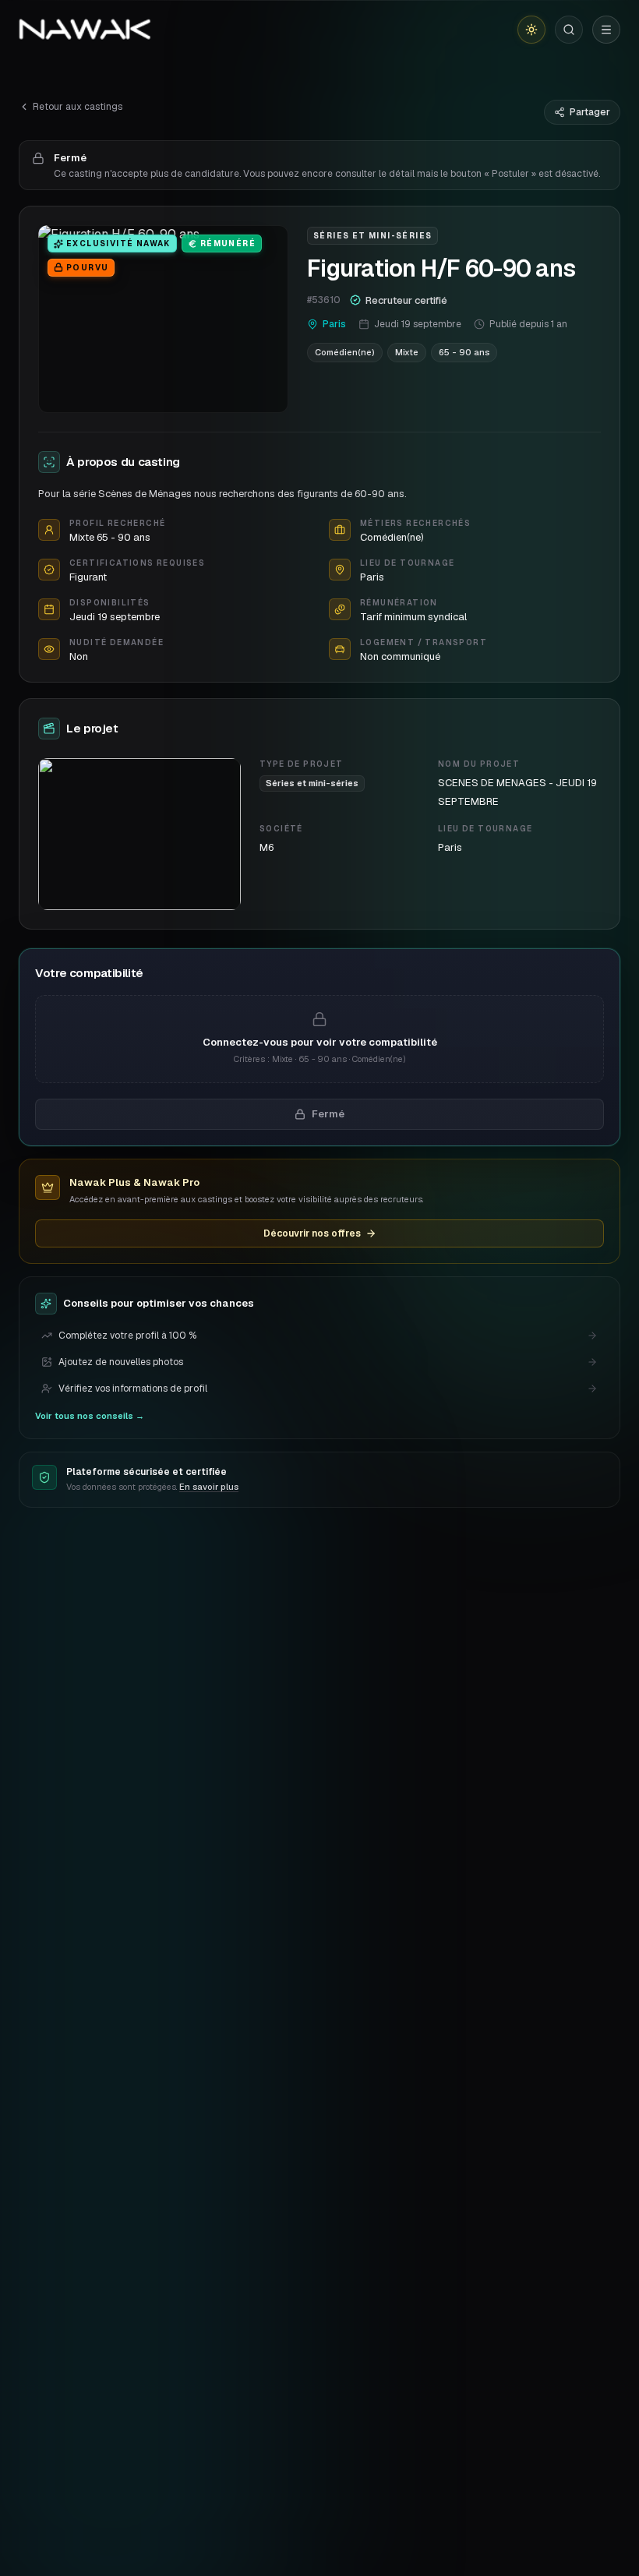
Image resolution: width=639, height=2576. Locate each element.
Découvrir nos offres (312, 1233)
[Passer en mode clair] (531, 30)
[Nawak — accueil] (85, 30)
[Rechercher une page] (569, 30)
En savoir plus (209, 1487)
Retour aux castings (78, 107)
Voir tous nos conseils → (90, 1416)
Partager (590, 112)
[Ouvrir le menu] (606, 30)
